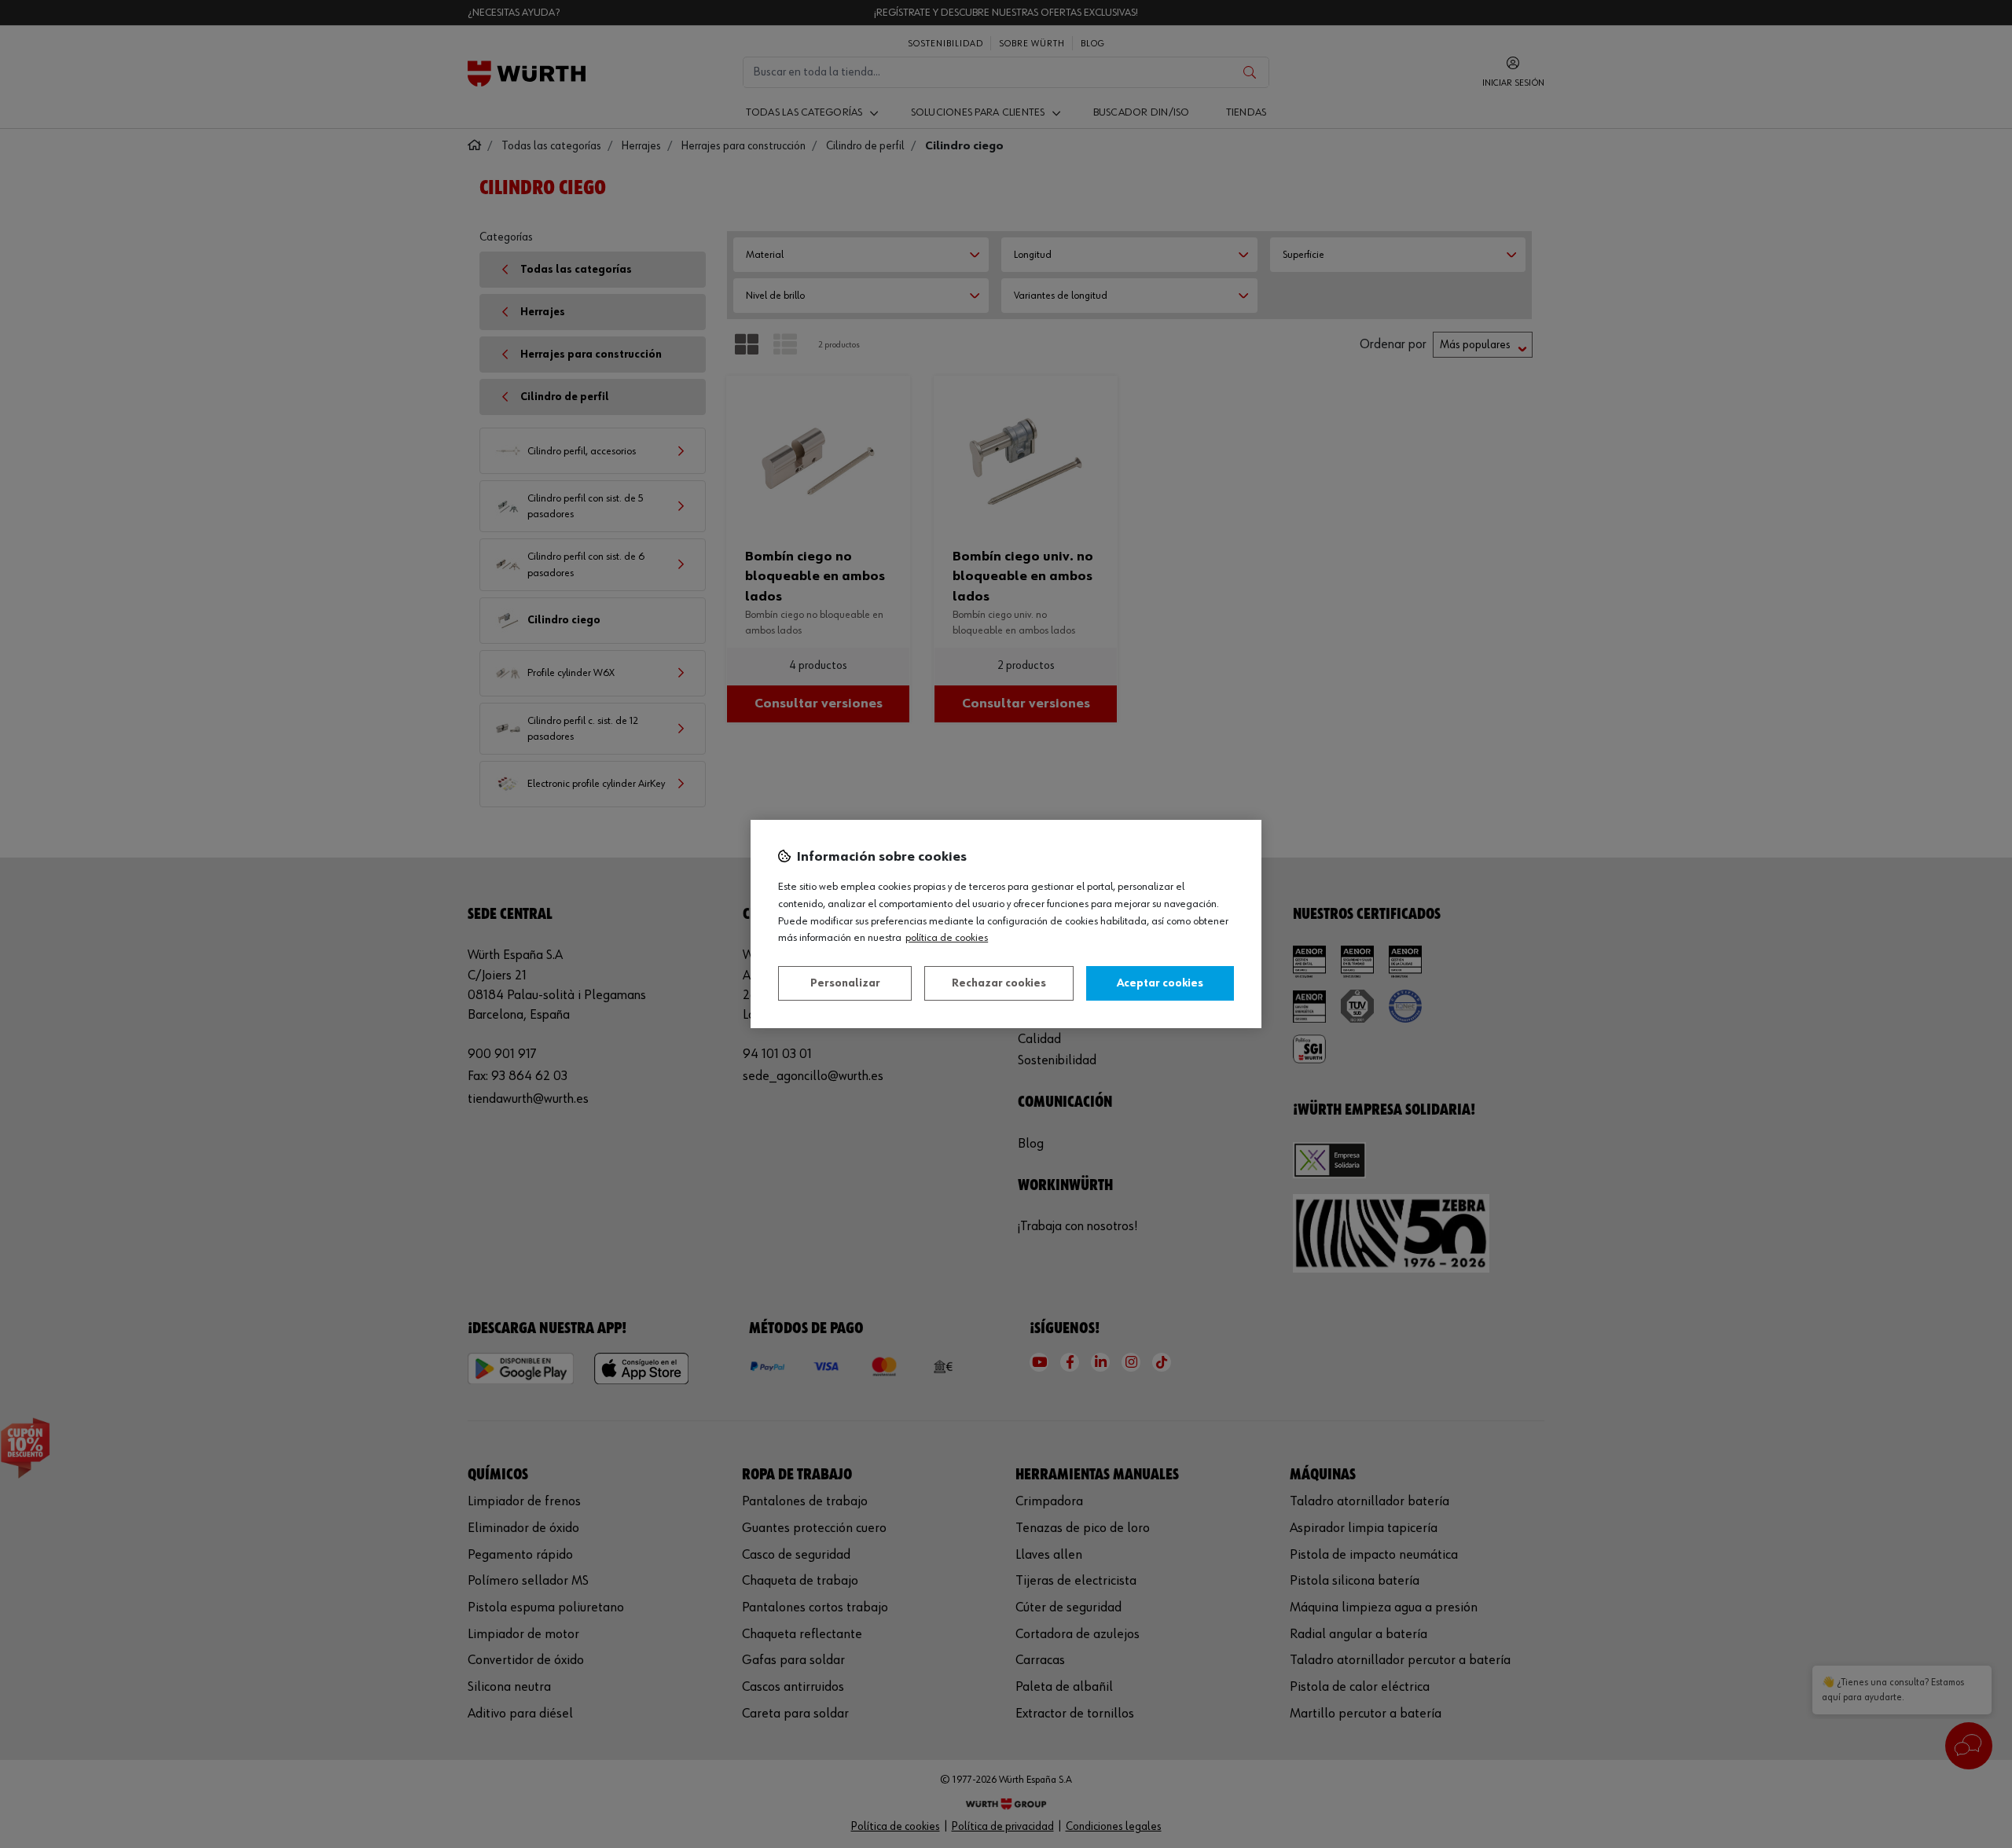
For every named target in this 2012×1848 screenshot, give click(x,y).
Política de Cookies (947, 938)
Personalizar (845, 983)
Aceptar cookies (1160, 983)
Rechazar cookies (999, 983)
